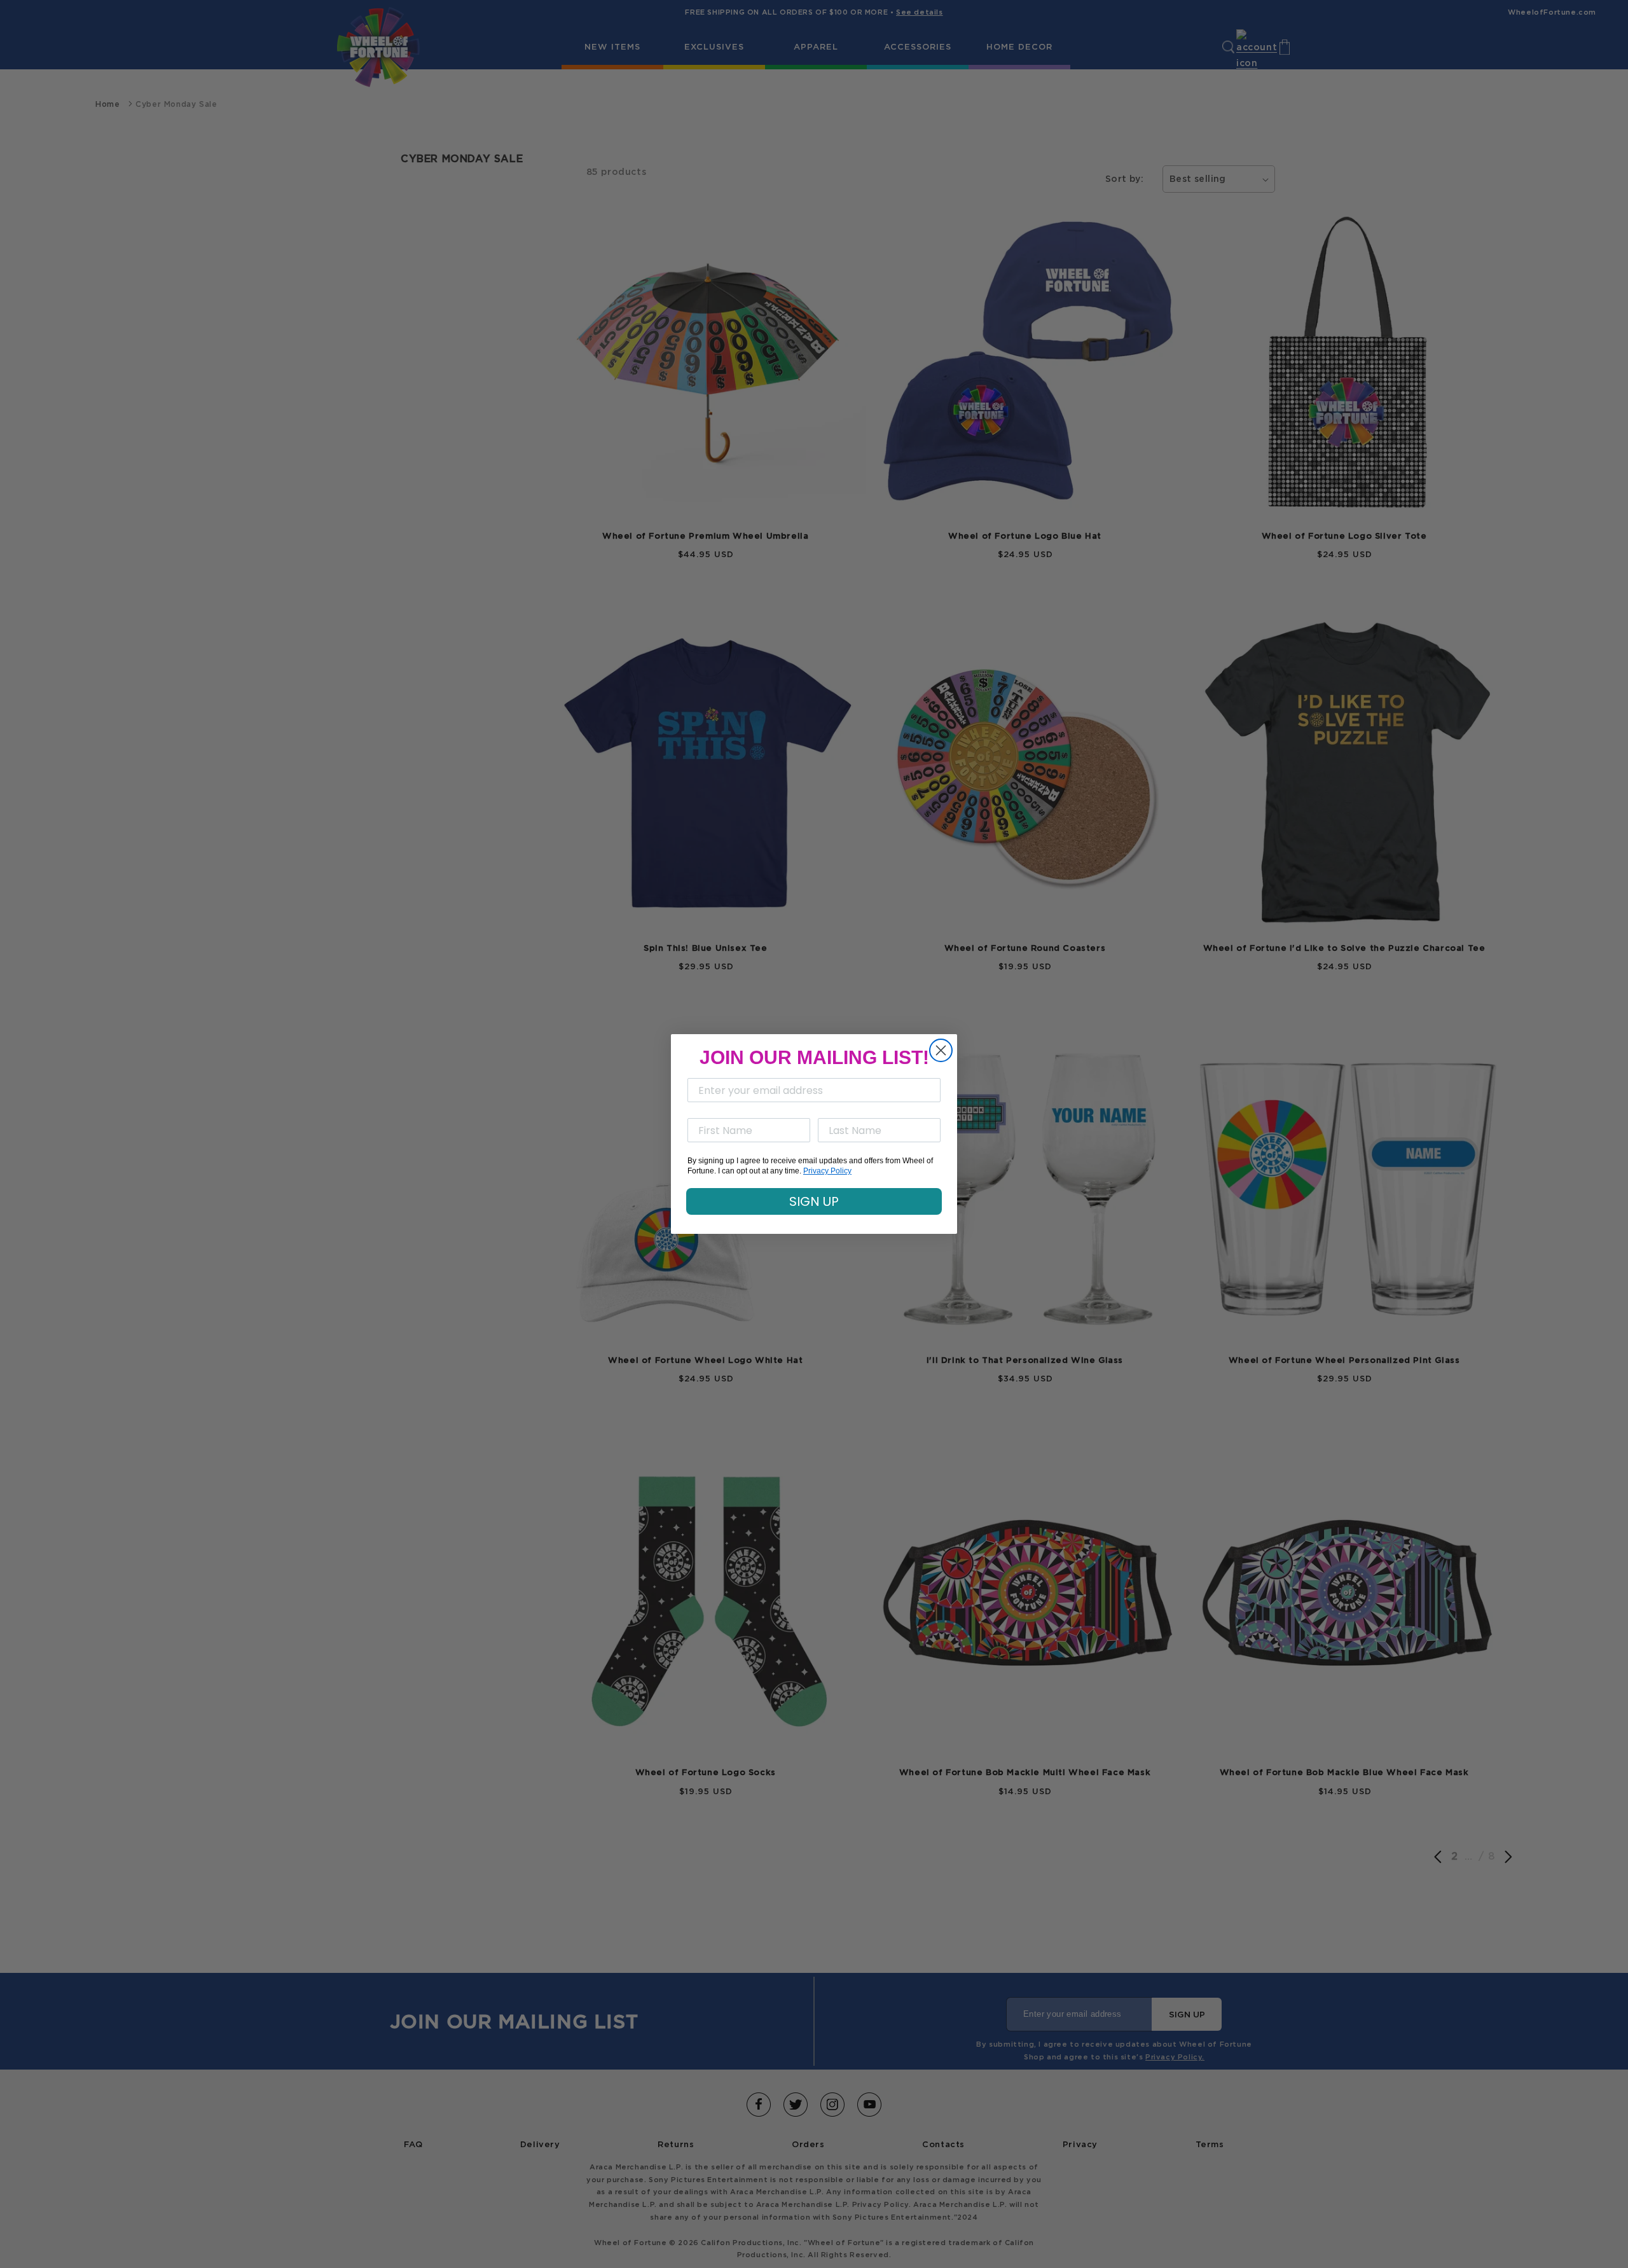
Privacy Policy (827, 1171)
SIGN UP (814, 1201)
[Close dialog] (941, 1050)
